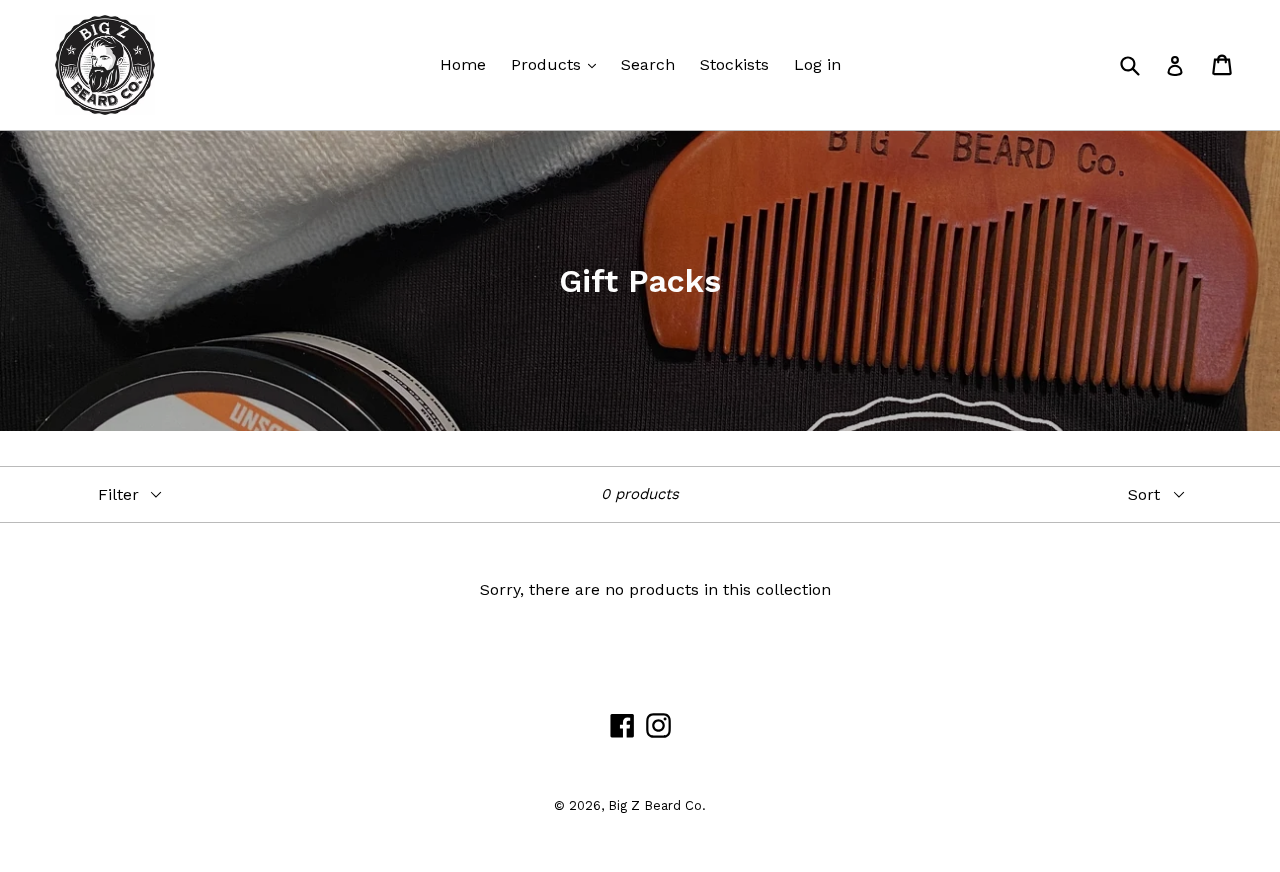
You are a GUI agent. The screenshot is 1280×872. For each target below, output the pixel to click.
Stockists (734, 64)
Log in (817, 64)
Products (548, 64)
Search (648, 64)
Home (463, 64)
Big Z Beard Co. (657, 805)
